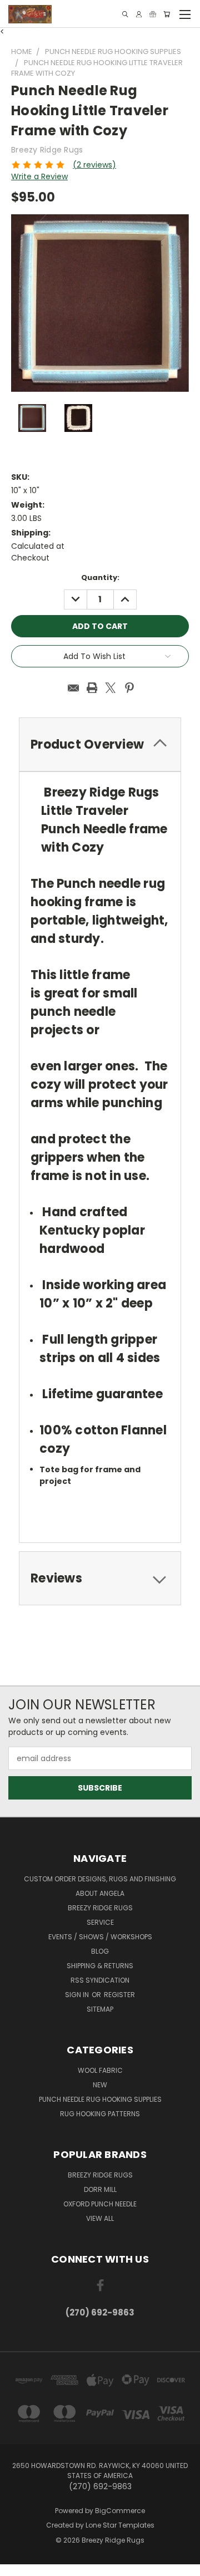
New (100, 2085)
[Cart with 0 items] (167, 14)
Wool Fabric (100, 2070)
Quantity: (100, 577)
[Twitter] (111, 688)
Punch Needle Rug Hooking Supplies (100, 2099)
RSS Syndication (100, 1980)
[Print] (92, 688)
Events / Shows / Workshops (100, 1937)
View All (100, 2218)
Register (119, 1995)
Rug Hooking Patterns (100, 2114)
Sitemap (100, 2009)
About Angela (100, 1893)
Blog (100, 1951)
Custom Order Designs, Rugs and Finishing (100, 1879)
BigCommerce (120, 2511)
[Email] (73, 688)
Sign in (78, 1995)
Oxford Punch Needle (100, 2204)
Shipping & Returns (100, 1966)
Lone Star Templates (120, 2525)
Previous (17, 2565)
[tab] (100, 1578)
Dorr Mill (100, 2189)
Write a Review (39, 176)
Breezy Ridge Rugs (100, 1908)
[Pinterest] (129, 688)
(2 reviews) (94, 165)
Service (100, 1922)
